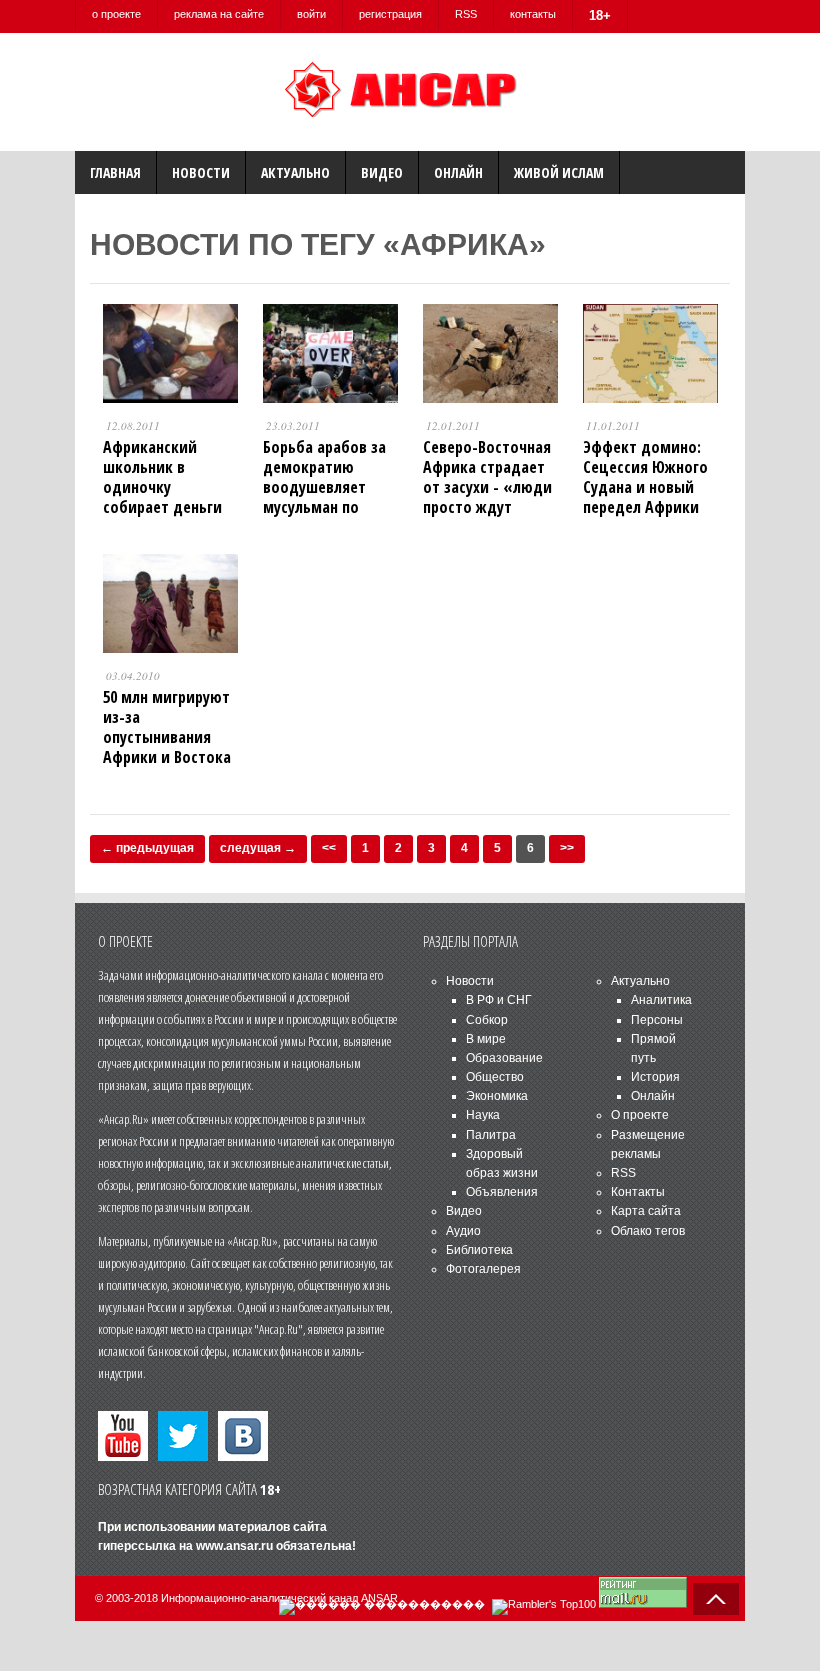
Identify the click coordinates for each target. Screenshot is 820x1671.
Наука (483, 1115)
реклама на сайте (219, 14)
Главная (115, 172)
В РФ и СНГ (499, 1000)
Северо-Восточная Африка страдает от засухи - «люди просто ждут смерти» (487, 487)
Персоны (657, 1020)
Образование (504, 1058)
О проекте (640, 1115)
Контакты (638, 1192)
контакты (533, 14)
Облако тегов (648, 1231)
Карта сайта (646, 1211)
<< (329, 848)
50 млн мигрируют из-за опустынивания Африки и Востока (167, 727)
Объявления (502, 1192)
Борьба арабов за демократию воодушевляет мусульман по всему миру (324, 487)
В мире (486, 1039)
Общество (495, 1077)
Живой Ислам (559, 172)
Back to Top (716, 1599)
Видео (382, 172)
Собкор (487, 1020)
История (655, 1077)
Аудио (463, 1231)
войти (311, 14)
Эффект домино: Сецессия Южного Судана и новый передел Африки (645, 477)
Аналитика (661, 1000)
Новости (201, 172)
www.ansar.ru (234, 1546)
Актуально (295, 172)
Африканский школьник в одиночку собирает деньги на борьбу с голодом (162, 497)
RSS (466, 14)
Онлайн (458, 172)
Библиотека (479, 1250)
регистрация (390, 14)
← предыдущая (147, 848)
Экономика (497, 1096)
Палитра (491, 1135)
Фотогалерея (483, 1269)
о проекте (116, 14)
